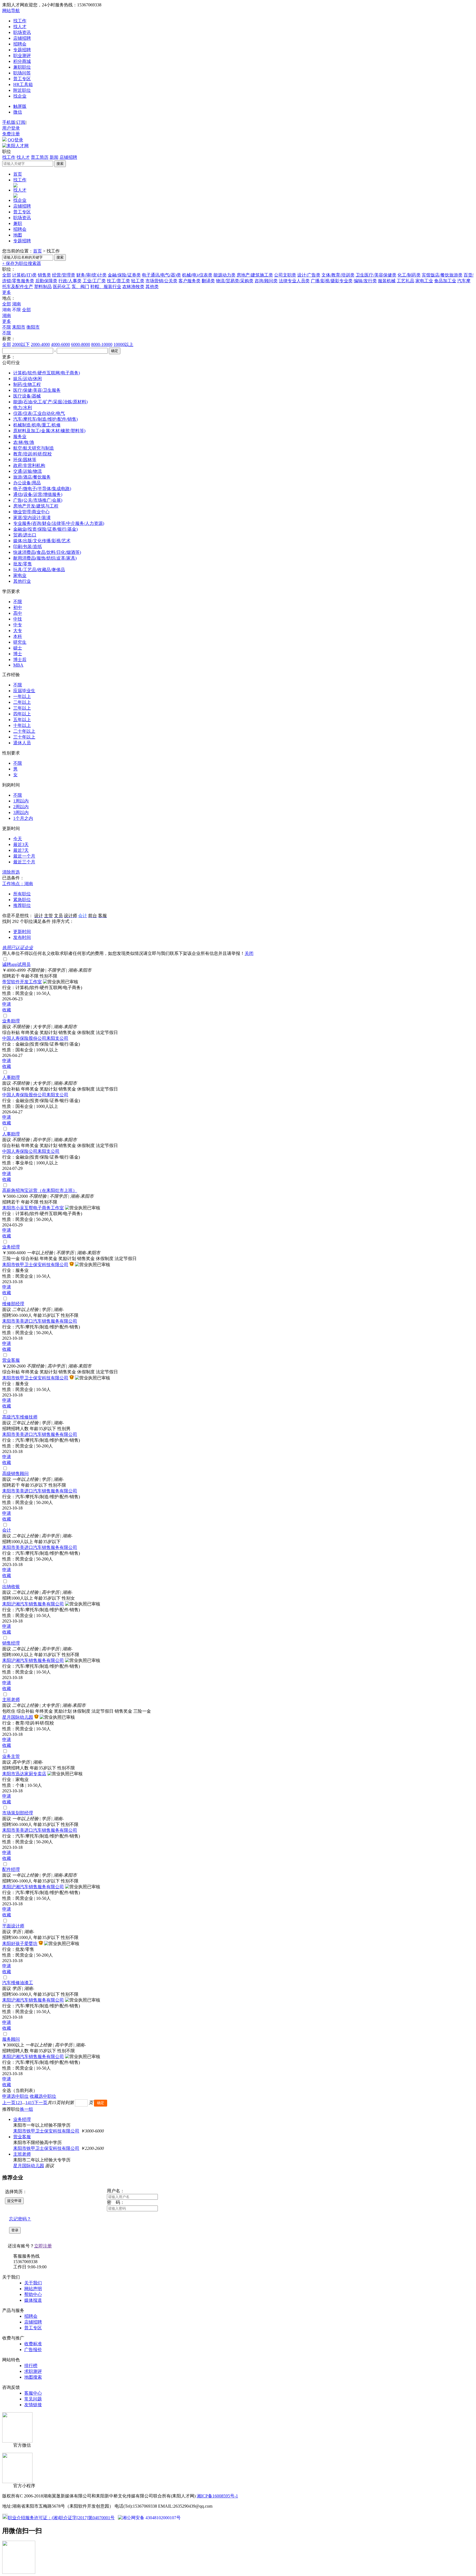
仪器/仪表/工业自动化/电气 (39, 413)
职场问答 (22, 73)
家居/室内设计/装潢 (32, 518)
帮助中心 (33, 2294)
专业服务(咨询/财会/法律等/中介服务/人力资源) (59, 523)
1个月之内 (23, 818)
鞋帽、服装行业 (106, 287)
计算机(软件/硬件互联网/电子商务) (47, 373)
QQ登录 (15, 140)
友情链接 (33, 2405)
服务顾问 (11, 2039)
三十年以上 (24, 737)
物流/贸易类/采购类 (235, 281)
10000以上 (123, 344)
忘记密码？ (20, 2219)
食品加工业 (445, 281)
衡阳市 (33, 327)
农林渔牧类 (133, 287)
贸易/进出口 (25, 535)
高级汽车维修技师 (20, 1417)
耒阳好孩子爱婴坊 (20, 1944)
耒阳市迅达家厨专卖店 (24, 1774)
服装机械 (387, 281)
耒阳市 (19, 327)
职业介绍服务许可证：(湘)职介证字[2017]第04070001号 (61, 2518)
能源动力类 (225, 275)
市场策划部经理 (18, 1813)
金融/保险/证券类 (124, 275)
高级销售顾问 (15, 1474)
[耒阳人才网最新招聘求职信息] (15, 146)
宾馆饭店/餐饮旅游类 (442, 275)
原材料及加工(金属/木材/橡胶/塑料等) (49, 431)
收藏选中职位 (43, 2096)
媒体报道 (33, 2300)
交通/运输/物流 (28, 471)
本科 (18, 636)
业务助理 (11, 1021)
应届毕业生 (24, 691)
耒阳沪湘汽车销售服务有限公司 (33, 1604)
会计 (7, 1530)
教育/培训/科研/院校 (33, 454)
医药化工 (62, 287)
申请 (7, 1004)
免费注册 (11, 134)
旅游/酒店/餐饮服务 (32, 477)
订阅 (21, 122)
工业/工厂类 (94, 281)
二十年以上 (24, 731)
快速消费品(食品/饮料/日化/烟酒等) (47, 552)
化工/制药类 (409, 275)
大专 (18, 631)
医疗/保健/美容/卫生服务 (37, 390)
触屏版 (20, 106)
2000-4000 (40, 344)
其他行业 (22, 581)
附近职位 (22, 90)
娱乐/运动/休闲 (28, 379)
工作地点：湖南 (18, 884)
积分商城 (22, 61)
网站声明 (33, 2289)
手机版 (9, 122)
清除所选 (11, 872)
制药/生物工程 (27, 384)
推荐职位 (22, 905)
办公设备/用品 (27, 483)
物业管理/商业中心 (31, 512)
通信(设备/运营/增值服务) (38, 494)
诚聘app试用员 (16, 964)
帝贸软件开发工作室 (22, 982)
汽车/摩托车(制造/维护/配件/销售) (45, 419)
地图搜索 (33, 2377)
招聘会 (20, 44)
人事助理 (11, 1077)
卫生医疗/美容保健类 (376, 275)
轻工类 (138, 281)
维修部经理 (13, 1304)
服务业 (20, 437)
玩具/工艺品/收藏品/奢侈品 (39, 570)
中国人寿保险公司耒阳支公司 (31, 1151)
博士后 (20, 660)
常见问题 (33, 2399)
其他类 (152, 287)
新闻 (54, 157)
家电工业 (424, 281)
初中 (18, 607)
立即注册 (43, 2246)
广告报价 (33, 2350)
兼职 (18, 223)
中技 (18, 619)
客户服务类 (190, 281)
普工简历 (40, 157)
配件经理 (11, 1869)
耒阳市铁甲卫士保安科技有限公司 (35, 1265)
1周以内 (21, 801)
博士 (18, 654)
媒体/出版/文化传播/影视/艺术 (42, 541)
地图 (18, 235)
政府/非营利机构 (29, 465)
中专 (18, 625)
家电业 (20, 575)
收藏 (7, 1010)
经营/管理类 (64, 275)
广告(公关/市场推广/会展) (38, 500)
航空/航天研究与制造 (34, 448)
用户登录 (11, 128)
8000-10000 (102, 344)
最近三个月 (24, 862)
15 (32, 2103)
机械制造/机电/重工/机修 (37, 425)
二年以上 (22, 702)
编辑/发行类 (365, 281)
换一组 (26, 2109)
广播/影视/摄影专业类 (332, 281)
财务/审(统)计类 (91, 275)
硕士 (18, 648)
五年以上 (22, 720)
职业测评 (22, 56)
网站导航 (11, 11)
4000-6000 (60, 344)
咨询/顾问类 (266, 281)
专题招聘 (22, 50)
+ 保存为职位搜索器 (22, 263)
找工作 (20, 21)
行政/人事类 (70, 281)
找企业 (20, 96)
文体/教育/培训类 (338, 275)
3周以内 (21, 812)
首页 (18, 174)
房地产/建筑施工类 (255, 275)
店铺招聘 (22, 38)
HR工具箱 (23, 84)
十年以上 (22, 725)
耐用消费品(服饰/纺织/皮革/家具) (45, 558)
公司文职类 (285, 275)
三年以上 (22, 708)
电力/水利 (23, 408)
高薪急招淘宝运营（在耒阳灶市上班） (40, 1190)
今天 (18, 839)
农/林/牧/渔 (24, 442)
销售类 (44, 275)
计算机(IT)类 (24, 275)
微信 (18, 112)
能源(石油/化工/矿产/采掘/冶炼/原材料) (50, 402)
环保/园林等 (25, 460)
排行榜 (31, 2366)
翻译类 (208, 281)
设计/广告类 (309, 275)
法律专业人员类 (294, 281)
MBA (18, 665)
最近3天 (21, 844)
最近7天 (21, 850)
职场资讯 (22, 32)
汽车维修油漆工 (18, 1983)
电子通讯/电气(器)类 (161, 275)
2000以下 (21, 344)
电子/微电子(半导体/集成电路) (42, 489)
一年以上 (22, 696)
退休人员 (22, 743)
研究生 (20, 642)
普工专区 (22, 79)
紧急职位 (22, 900)
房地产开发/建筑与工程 (36, 506)
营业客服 (11, 1360)
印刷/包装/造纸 (28, 546)
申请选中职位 (15, 2096)
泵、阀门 (80, 287)
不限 (7, 327)
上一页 (9, 2103)
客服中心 (33, 2393)
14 (28, 2103)
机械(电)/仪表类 (197, 275)
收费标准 (33, 2344)
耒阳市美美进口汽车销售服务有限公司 (40, 1321)
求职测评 (33, 2371)
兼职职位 (22, 67)
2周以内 (21, 807)
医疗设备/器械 (27, 396)
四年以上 (22, 714)
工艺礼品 (405, 281)
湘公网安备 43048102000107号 (152, 2518)
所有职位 (22, 894)
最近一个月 (24, 856)
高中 (18, 613)
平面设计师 (13, 1926)
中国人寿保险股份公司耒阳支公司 (35, 1038)
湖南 (17, 304)
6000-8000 (81, 344)
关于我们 (33, 2283)
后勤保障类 (46, 281)
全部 (7, 275)
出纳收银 (11, 1587)
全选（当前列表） (20, 2090)
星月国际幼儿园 (18, 1717)
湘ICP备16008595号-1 (217, 2496)
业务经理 (11, 1247)
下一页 (41, 2103)
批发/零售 (23, 564)
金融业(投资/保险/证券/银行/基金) (45, 529)
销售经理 (11, 1643)
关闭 (249, 953)
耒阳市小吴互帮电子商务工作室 (33, 1208)
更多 (7, 292)
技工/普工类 (118, 281)
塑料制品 (43, 287)
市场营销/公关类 (161, 281)
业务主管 (11, 1756)
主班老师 (11, 1700)
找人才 (20, 27)
